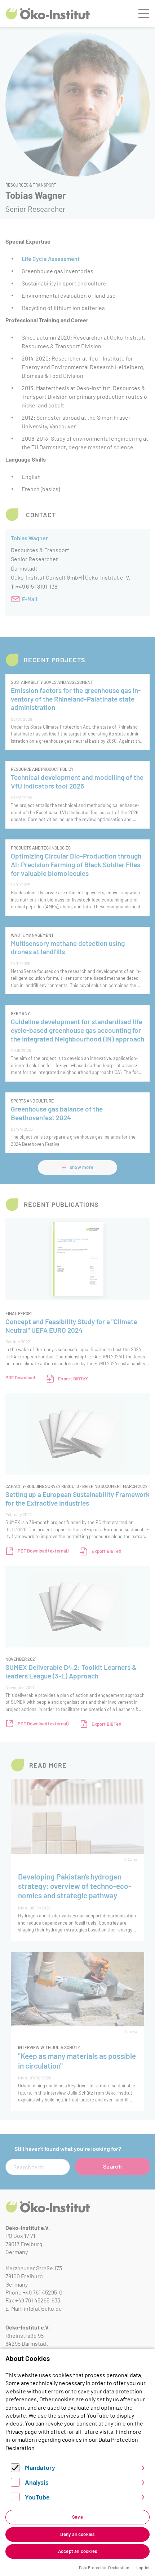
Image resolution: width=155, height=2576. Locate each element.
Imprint (143, 2567)
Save (77, 2517)
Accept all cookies (78, 2551)
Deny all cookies (77, 2534)
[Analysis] (15, 2484)
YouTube (37, 2497)
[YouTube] (15, 2499)
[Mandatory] (15, 2470)
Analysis (37, 2482)
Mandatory (40, 2467)
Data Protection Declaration (104, 2567)
